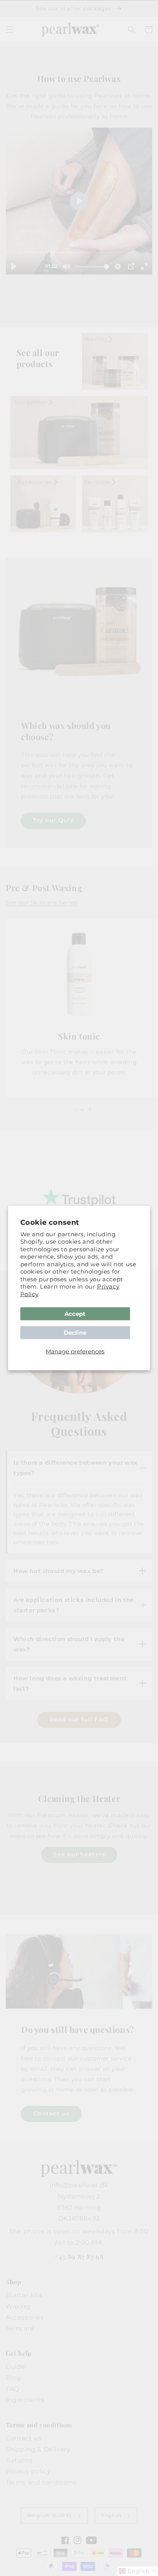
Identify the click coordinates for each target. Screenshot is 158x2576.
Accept (75, 1314)
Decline (75, 1333)
